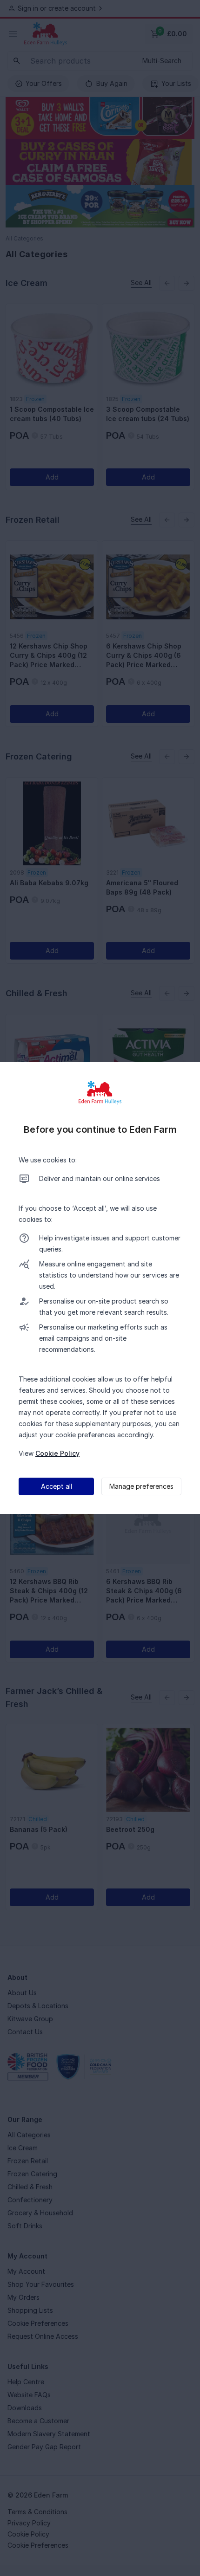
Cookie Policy (57, 1453)
